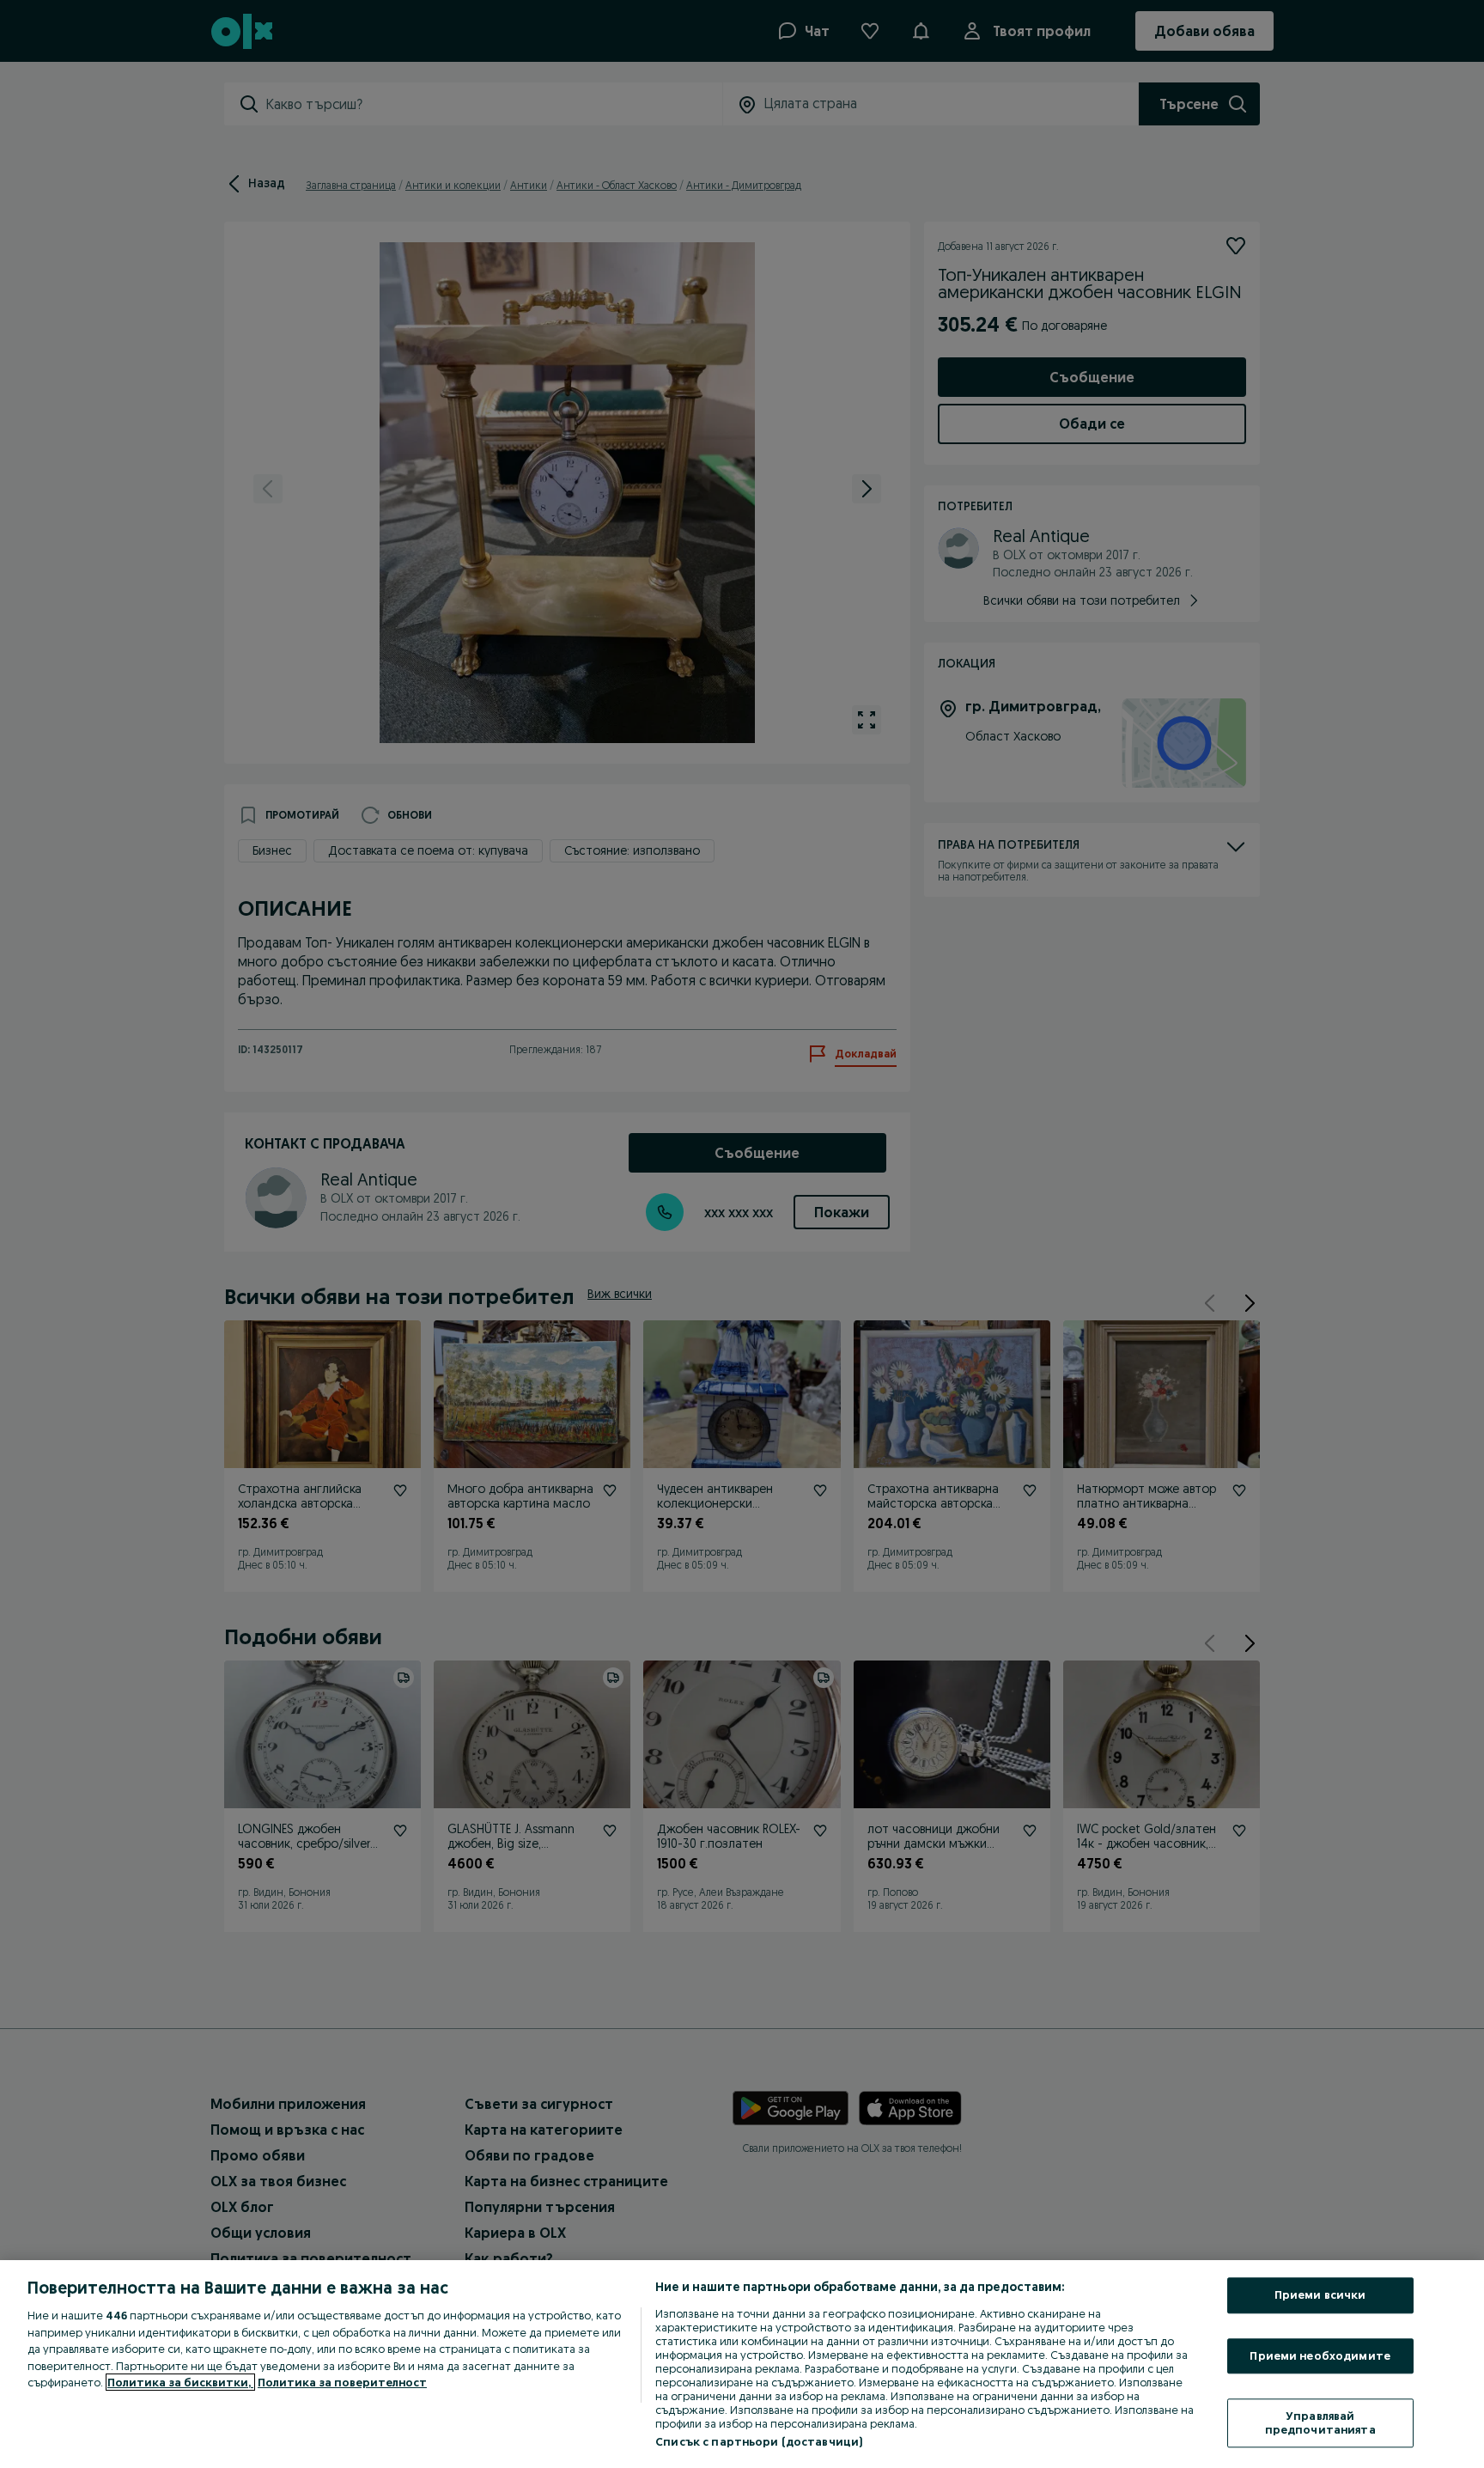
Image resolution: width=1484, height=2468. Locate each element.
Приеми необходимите (1320, 2355)
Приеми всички (1320, 2294)
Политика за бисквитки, (180, 2382)
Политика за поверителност (342, 2382)
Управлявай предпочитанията (1320, 2423)
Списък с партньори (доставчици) (759, 2441)
